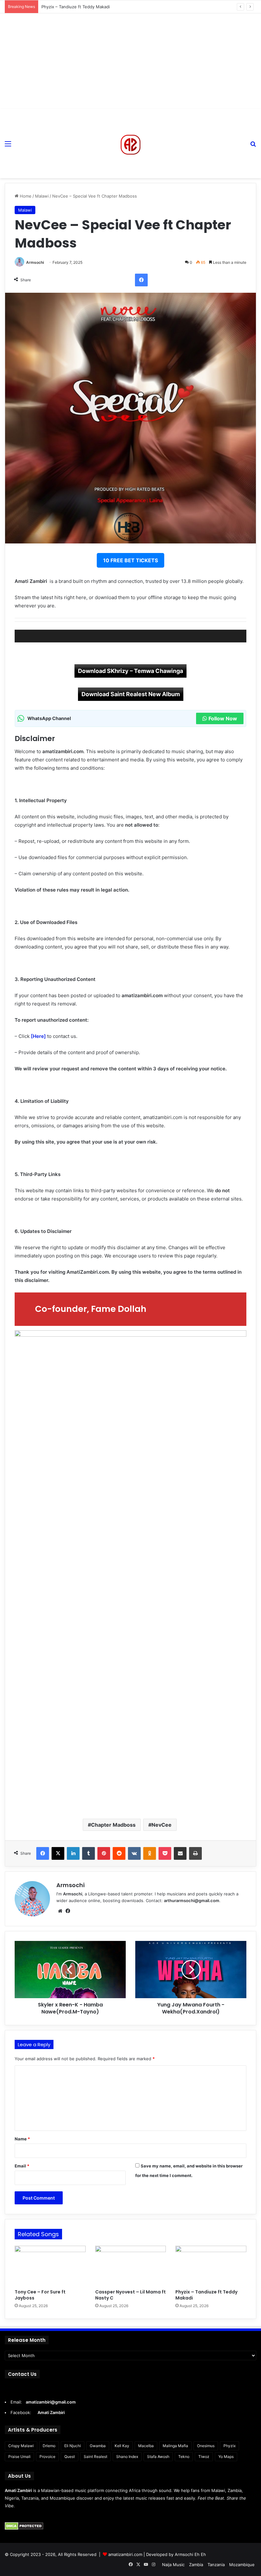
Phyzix (229, 2446)
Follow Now (223, 718)
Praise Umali (19, 2457)
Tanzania (216, 2565)
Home (25, 196)
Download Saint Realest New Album (131, 694)
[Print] (195, 1853)
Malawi (42, 196)
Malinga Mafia (175, 2446)
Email (22, 2166)
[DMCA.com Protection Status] (24, 2528)
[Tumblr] (88, 1853)
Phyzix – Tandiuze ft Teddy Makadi (206, 2295)
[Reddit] (119, 1853)
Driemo (49, 2446)
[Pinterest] (104, 1853)
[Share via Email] (180, 1853)
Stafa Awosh (158, 2457)
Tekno (184, 2457)
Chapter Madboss (113, 1825)
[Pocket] (165, 1853)
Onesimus (206, 2446)
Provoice (47, 2457)
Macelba (146, 2446)
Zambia (196, 2565)
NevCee (162, 1825)
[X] (58, 1853)
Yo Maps (226, 2457)
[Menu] (8, 146)
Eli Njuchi (73, 2446)
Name (22, 2139)
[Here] (38, 1036)
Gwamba (98, 2446)
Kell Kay (122, 2446)
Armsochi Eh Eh (190, 2554)
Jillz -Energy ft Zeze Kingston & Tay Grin (81, 7)
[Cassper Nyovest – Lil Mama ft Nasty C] (131, 2266)
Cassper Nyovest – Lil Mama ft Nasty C (130, 2295)
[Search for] (253, 146)
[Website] (60, 1911)
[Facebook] (141, 280)
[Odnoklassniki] (150, 1853)
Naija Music (173, 2565)
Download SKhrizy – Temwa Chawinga (130, 671)
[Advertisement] (130, 61)
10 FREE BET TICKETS (130, 560)
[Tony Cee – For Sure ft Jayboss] (50, 2266)
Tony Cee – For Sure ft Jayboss (40, 2295)
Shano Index (127, 2457)
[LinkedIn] (73, 1853)
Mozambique (242, 2565)
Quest (70, 2457)
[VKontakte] (134, 1853)
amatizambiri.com (125, 2554)
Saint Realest (95, 2457)
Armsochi (35, 262)
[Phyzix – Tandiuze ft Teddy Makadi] (211, 2266)
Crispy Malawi (21, 2446)
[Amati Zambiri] (130, 143)
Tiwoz (204, 2457)
